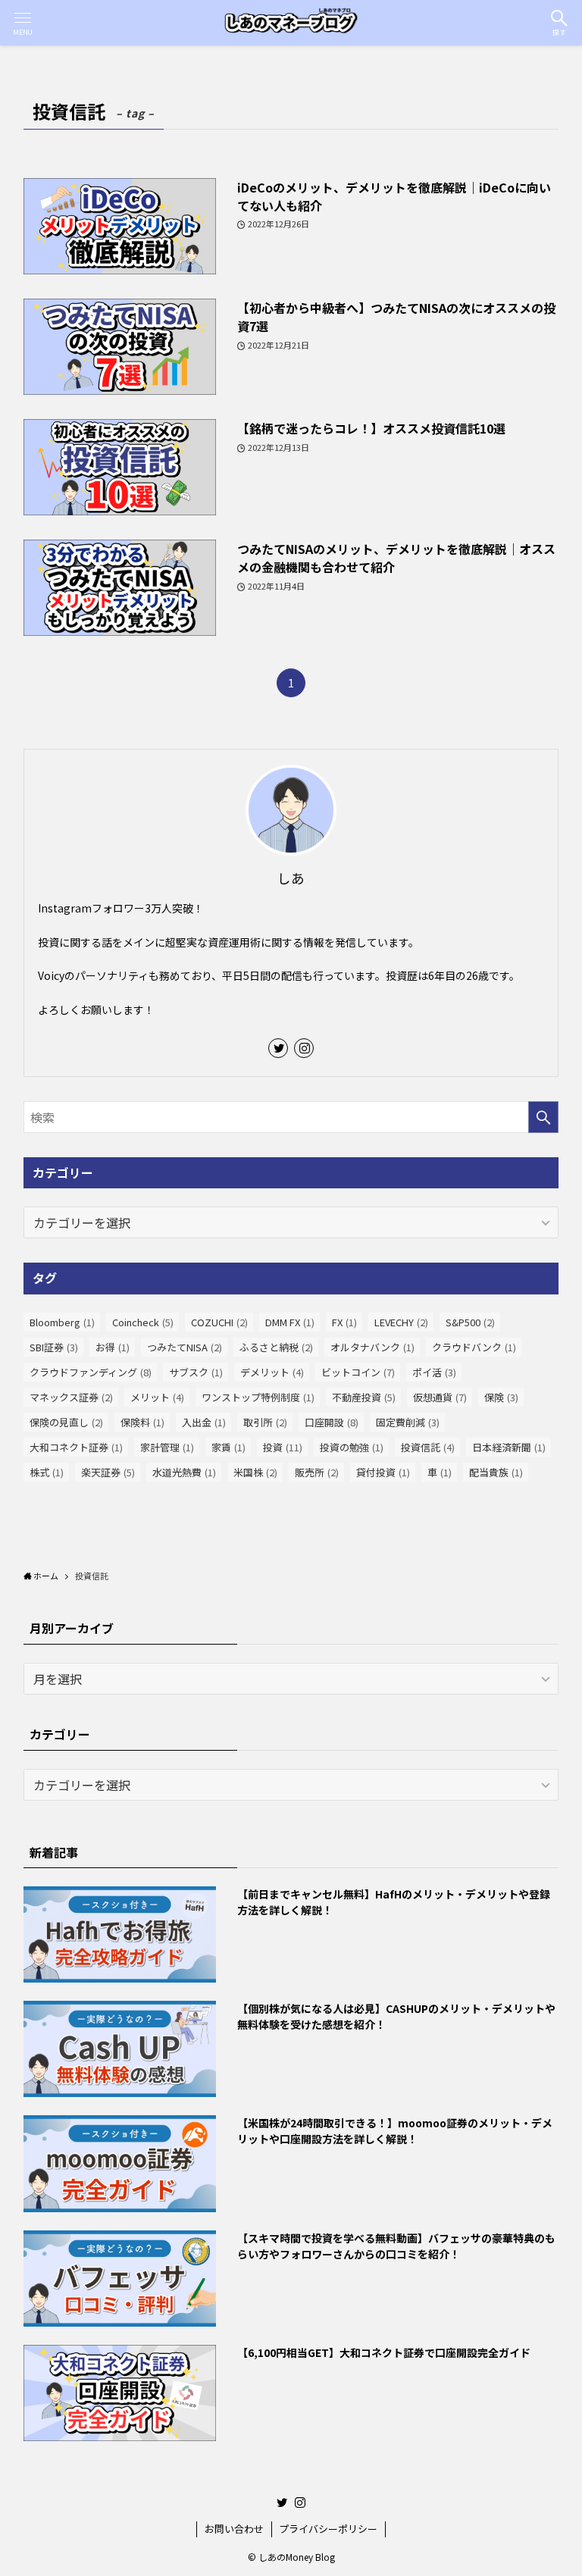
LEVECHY (401, 1322)
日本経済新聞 (509, 1447)
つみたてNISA (185, 1347)
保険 (501, 1397)
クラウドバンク (474, 1347)
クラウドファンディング (91, 1372)
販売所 (317, 1472)
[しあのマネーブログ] (291, 23)
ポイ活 (434, 1372)
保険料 (142, 1422)
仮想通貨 (440, 1397)
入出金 (204, 1422)
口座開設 (332, 1422)
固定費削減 (408, 1422)
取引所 (265, 1422)
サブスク (196, 1372)
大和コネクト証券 (76, 1447)
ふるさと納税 (276, 1347)
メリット (157, 1397)
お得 (113, 1347)
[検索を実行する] (543, 1117)
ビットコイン (358, 1372)
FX (344, 1322)
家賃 (228, 1447)
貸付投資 (383, 1472)
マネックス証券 (71, 1397)
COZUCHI (219, 1322)
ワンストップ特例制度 (258, 1397)
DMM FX (290, 1322)
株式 (47, 1472)
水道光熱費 (184, 1472)
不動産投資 (364, 1397)
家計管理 (167, 1447)
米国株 (255, 1472)
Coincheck (143, 1322)
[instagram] (304, 1048)
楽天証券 (108, 1472)
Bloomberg (62, 1322)
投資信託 (428, 1447)
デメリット (272, 1372)
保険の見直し (66, 1422)
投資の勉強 (352, 1447)
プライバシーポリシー (328, 2529)
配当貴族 (496, 1472)
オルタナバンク (372, 1347)
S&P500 (470, 1322)
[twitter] (278, 1048)
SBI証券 (54, 1347)
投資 (283, 1447)
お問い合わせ (234, 2529)
